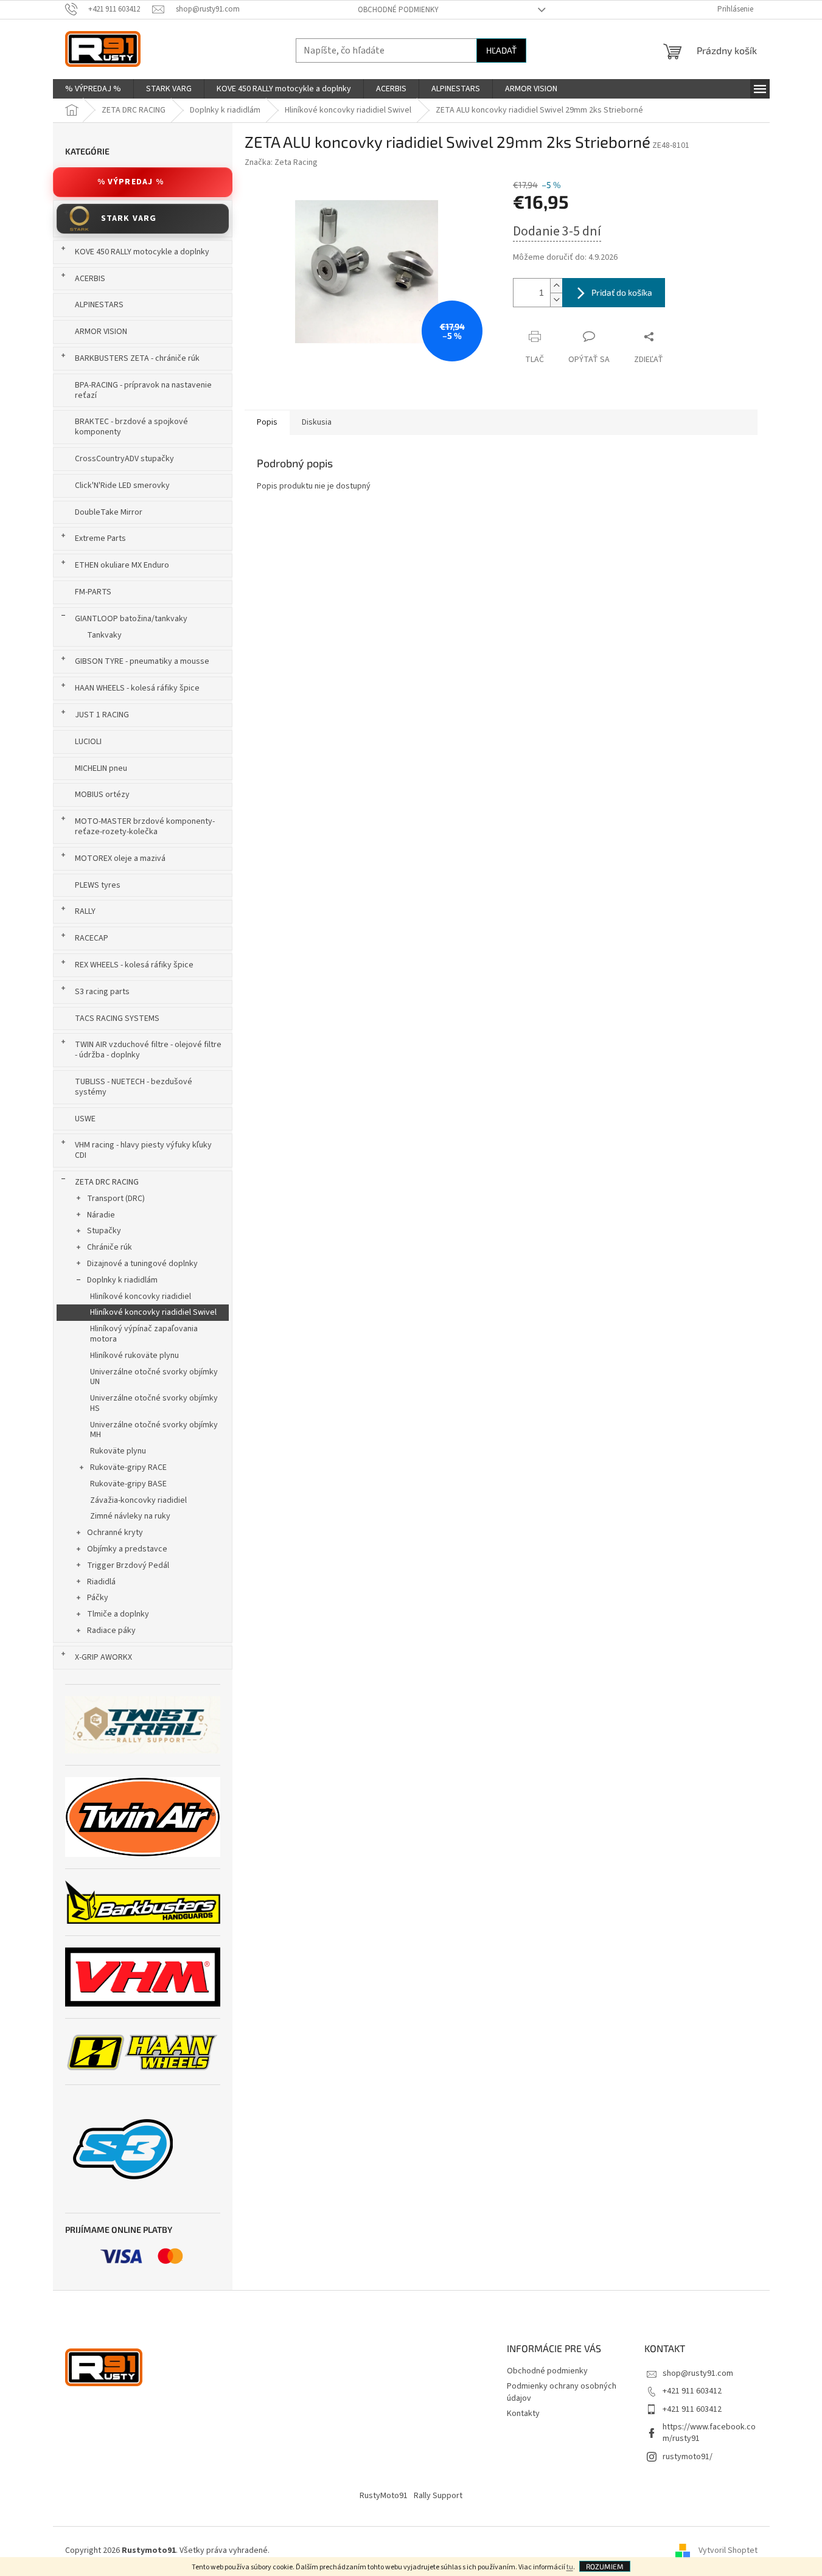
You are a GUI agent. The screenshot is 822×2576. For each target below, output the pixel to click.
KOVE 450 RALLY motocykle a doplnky (142, 252)
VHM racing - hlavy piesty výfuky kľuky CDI (143, 1150)
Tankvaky (104, 635)
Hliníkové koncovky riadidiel (141, 1297)
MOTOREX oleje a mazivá (120, 858)
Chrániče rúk (110, 1247)
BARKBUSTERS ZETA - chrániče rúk (137, 358)
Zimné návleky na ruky (130, 1516)
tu (570, 2567)
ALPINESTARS (99, 305)
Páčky (98, 1598)
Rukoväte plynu (118, 1451)
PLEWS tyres (98, 885)
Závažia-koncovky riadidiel (138, 1500)
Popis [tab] (267, 422)
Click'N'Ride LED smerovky (122, 486)
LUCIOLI (88, 742)
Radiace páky (111, 1631)
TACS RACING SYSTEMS (117, 1018)
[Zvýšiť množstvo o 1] (556, 286)
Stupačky (104, 1231)
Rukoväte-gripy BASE (128, 1484)
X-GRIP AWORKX (103, 1657)
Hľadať (501, 50)
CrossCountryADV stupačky (124, 459)
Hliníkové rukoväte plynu (134, 1356)
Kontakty (523, 2414)
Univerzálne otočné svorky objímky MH (154, 1430)
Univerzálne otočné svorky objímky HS (154, 1403)
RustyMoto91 (384, 2496)
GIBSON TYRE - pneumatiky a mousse (142, 661)
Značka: (281, 162)
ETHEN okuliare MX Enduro (122, 565)
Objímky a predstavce (127, 1549)
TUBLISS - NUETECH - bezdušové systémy (134, 1087)
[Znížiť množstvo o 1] (556, 300)
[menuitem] (93, 89)
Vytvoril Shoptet (728, 2550)
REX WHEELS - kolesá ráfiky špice (134, 965)
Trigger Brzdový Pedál (128, 1565)
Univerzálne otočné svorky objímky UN (154, 1377)
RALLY (85, 911)
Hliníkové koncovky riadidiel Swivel (153, 1312)
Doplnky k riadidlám (122, 1280)
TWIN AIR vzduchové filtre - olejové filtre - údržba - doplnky (148, 1050)
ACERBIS (90, 279)
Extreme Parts (100, 538)
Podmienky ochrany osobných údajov (562, 2392)
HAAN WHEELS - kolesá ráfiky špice (137, 688)
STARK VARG (129, 218)
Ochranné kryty (115, 1533)
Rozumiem (605, 2566)
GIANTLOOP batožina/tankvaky (131, 619)
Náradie (101, 1215)
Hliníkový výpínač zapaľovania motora (144, 1334)
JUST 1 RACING (102, 715)
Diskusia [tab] (317, 422)
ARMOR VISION (101, 332)
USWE (85, 1119)
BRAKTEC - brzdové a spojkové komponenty (131, 427)
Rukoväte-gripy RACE (128, 1467)
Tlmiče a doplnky (118, 1614)
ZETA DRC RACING (107, 1182)
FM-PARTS (93, 592)
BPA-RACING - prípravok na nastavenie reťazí (143, 390)
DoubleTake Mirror (109, 512)
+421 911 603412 (692, 2391)
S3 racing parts (102, 992)
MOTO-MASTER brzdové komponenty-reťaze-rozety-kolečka (145, 827)
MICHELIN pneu (101, 768)
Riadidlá (101, 1582)
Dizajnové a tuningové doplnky (142, 1264)
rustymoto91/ (688, 2457)
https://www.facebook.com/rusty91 (709, 2433)
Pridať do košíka (622, 292)
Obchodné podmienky (398, 10)
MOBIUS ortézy (102, 795)
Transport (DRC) (116, 1199)
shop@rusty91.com (698, 2373)
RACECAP (92, 938)
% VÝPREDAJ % (131, 182)
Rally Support (438, 2496)
